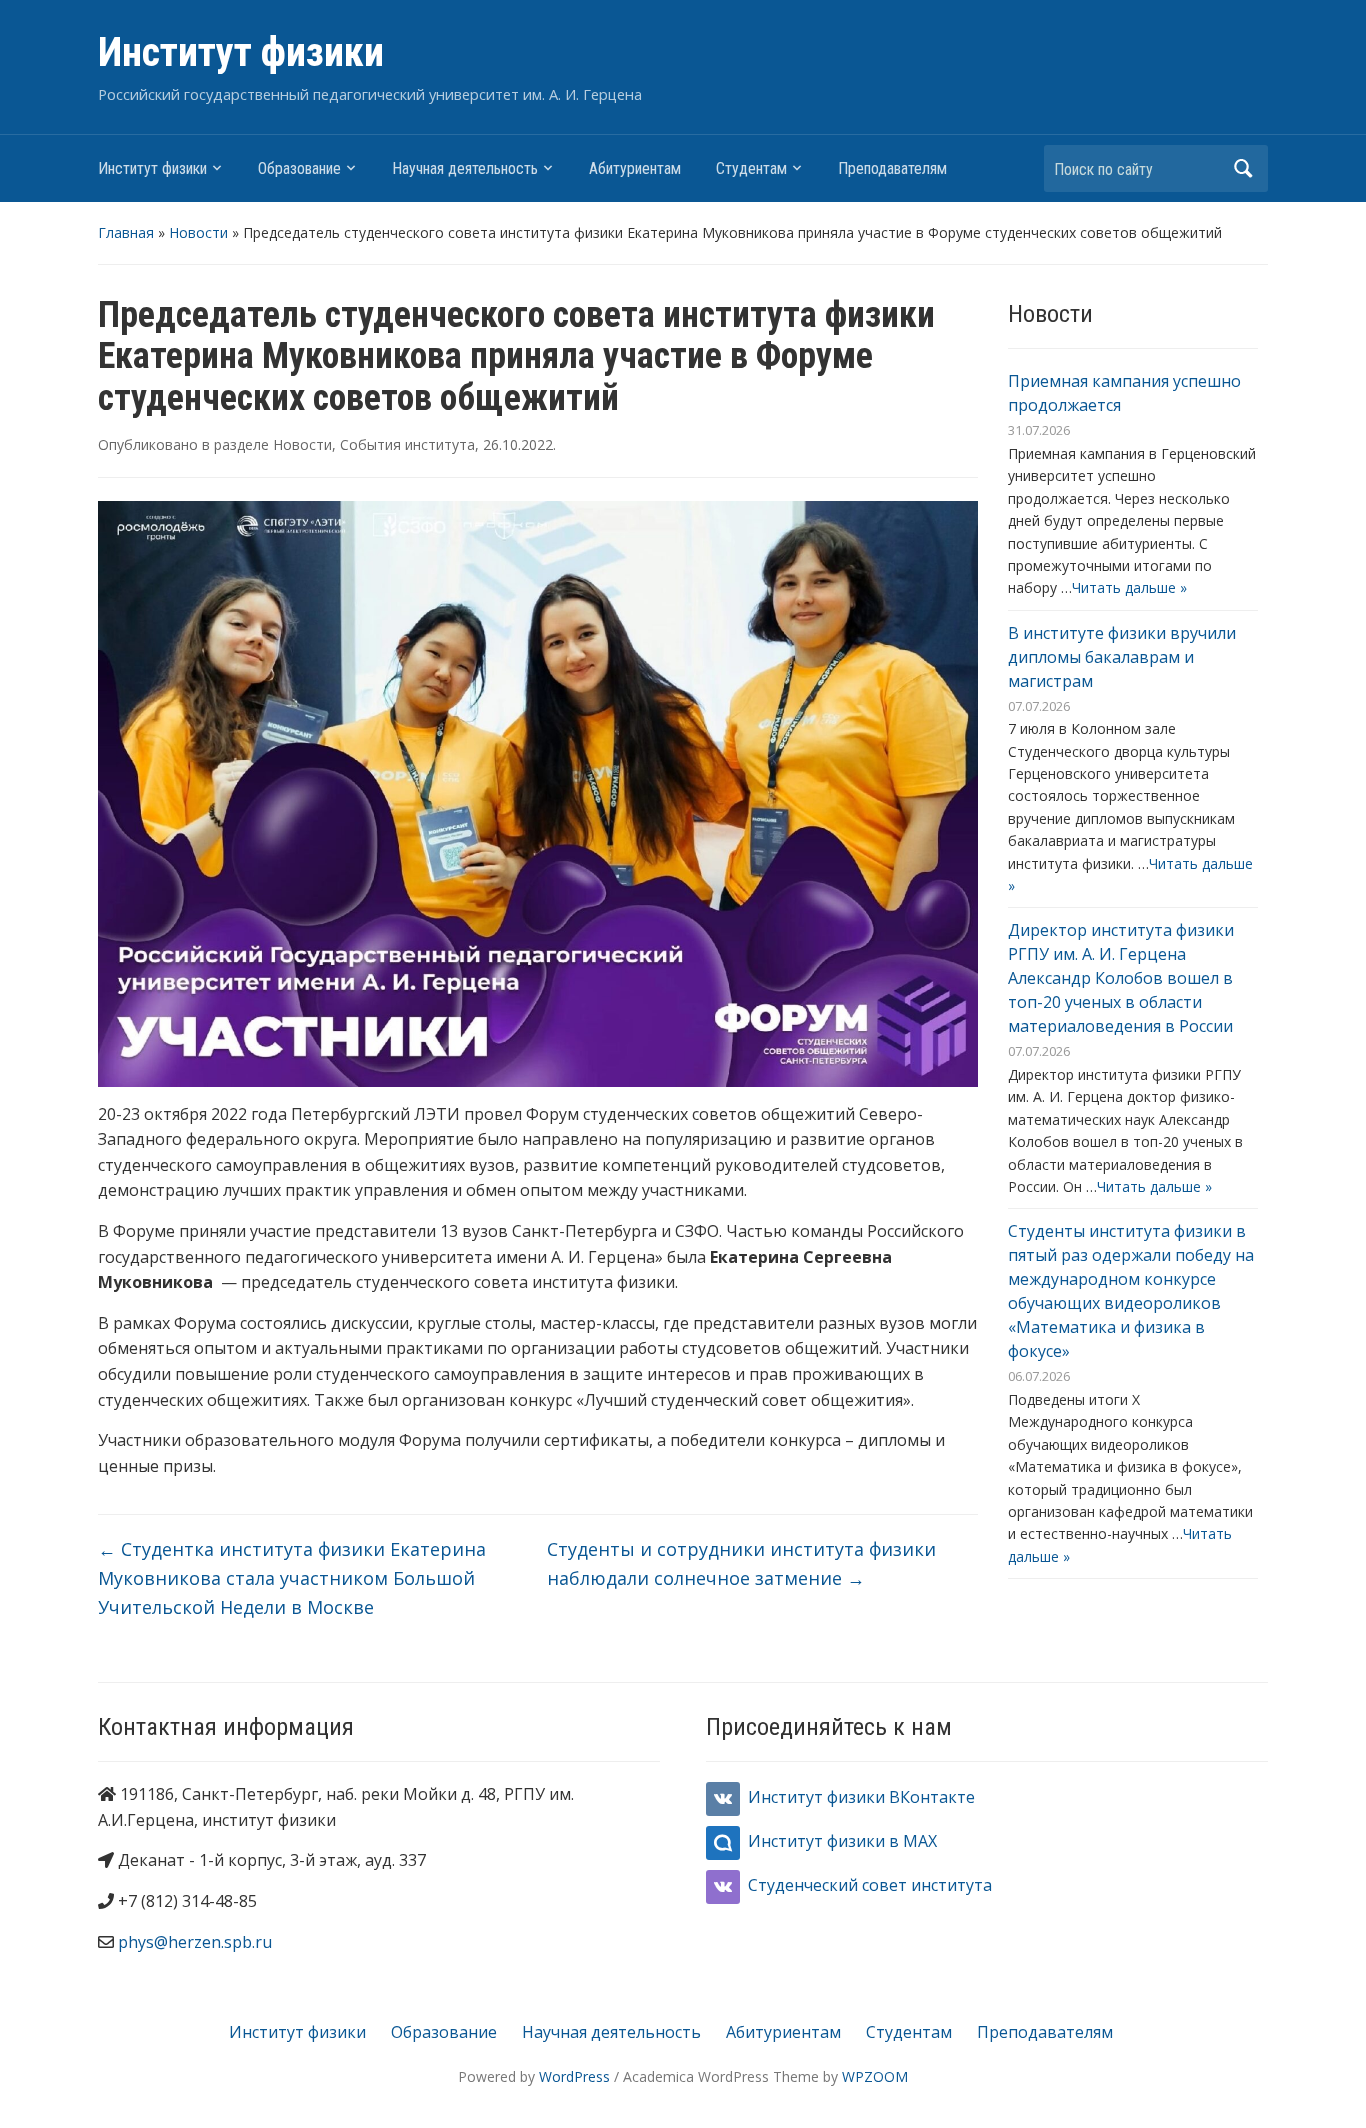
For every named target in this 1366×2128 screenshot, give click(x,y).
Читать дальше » (1129, 587)
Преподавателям (892, 168)
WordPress (574, 2076)
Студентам (751, 168)
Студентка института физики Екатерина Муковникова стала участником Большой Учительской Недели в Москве (292, 1578)
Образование (299, 168)
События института (407, 444)
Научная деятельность (465, 168)
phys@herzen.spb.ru (195, 1942)
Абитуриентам (635, 168)
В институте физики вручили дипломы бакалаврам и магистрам (1122, 657)
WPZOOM (875, 2076)
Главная (126, 232)
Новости (198, 232)
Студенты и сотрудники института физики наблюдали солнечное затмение (741, 1563)
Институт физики (241, 52)
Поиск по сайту (1243, 168)
